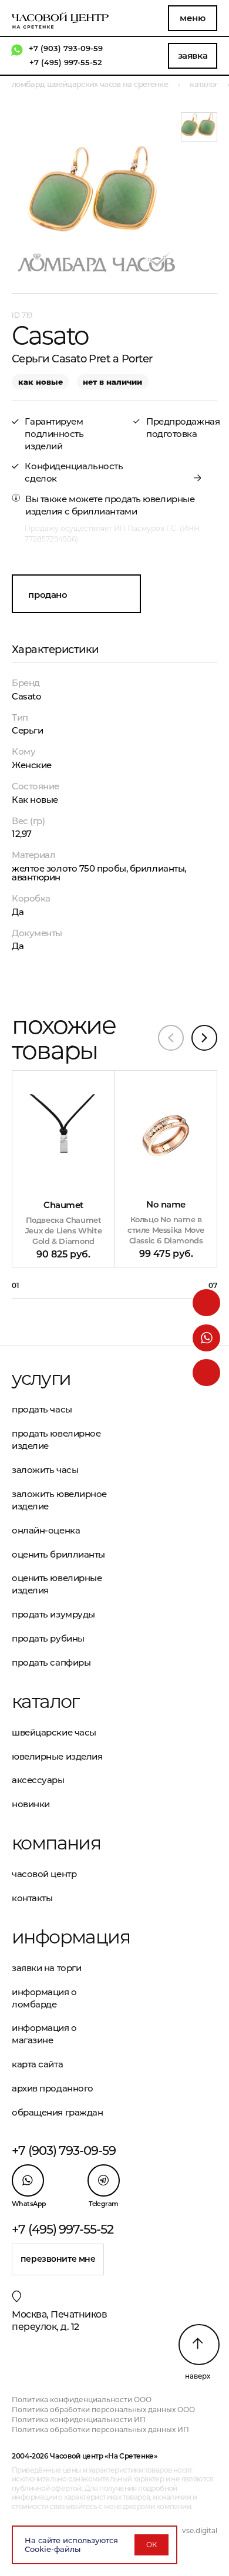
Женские (32, 765)
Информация (63, 1937)
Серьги (27, 730)
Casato (26, 696)
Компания (56, 1843)
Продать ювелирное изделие (56, 1440)
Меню (192, 18)
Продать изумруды (53, 1614)
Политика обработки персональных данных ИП (100, 2429)
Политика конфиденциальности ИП (79, 2419)
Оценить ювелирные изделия (57, 1584)
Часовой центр (44, 1874)
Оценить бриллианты (58, 1554)
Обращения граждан (57, 2112)
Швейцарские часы (54, 1732)
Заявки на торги (46, 1968)
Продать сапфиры (51, 1662)
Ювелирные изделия (57, 1756)
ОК (151, 2545)
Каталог (46, 1701)
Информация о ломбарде (44, 1998)
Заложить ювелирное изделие (59, 1500)
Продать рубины (48, 1638)
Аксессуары (38, 1780)
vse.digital (200, 2530)
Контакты (32, 1898)
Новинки (31, 1804)
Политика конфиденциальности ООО (82, 2400)
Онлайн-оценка (46, 1530)
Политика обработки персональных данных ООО (103, 2409)
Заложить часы (45, 1470)
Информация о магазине (44, 2034)
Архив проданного (53, 2088)
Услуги (41, 1378)
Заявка (193, 56)
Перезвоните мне (58, 2259)
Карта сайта (37, 2064)
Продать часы (42, 1409)
